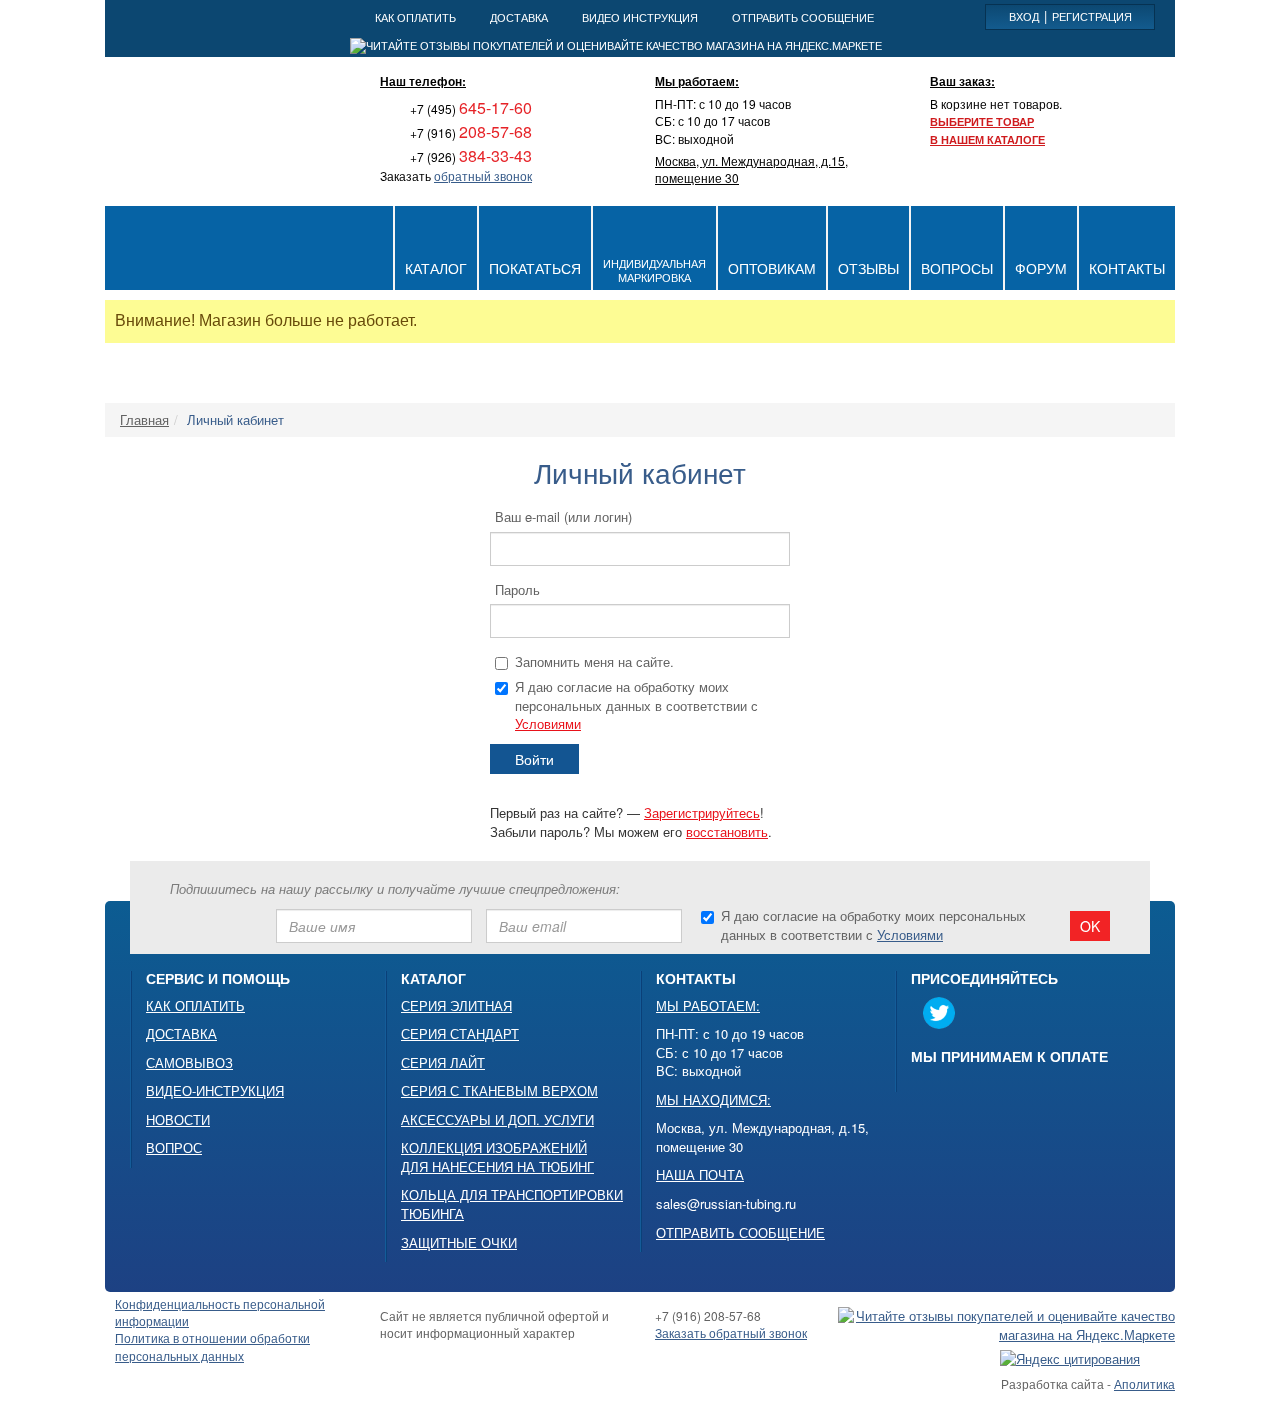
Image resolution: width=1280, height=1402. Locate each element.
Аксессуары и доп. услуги (497, 1120)
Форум (1041, 268)
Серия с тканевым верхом (499, 1091)
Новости (178, 1120)
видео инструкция (640, 17)
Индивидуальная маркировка (654, 270)
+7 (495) (469, 108)
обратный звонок (483, 175)
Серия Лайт (443, 1063)
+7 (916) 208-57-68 (708, 1315)
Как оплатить (195, 1006)
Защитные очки (459, 1243)
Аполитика (1144, 1383)
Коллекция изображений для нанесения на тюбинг (497, 1157)
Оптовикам (772, 268)
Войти (534, 759)
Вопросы (957, 268)
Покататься (535, 268)
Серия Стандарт (460, 1034)
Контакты (1127, 268)
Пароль (517, 590)
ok (1090, 926)
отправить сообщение (803, 17)
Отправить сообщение (740, 1233)
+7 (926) (469, 156)
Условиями (548, 723)
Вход (1024, 16)
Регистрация (1092, 16)
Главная (144, 419)
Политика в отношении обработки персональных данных (212, 1346)
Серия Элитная (456, 1006)
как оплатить (415, 17)
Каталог (436, 268)
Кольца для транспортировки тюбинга (512, 1204)
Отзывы (868, 268)
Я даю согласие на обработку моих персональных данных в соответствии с (636, 705)
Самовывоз (189, 1063)
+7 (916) (469, 132)
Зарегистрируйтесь (702, 812)
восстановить (727, 831)
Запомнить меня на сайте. (594, 662)
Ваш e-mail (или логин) (563, 517)
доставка (519, 17)
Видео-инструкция (215, 1091)
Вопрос (174, 1148)
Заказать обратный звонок (731, 1332)
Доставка (181, 1034)
